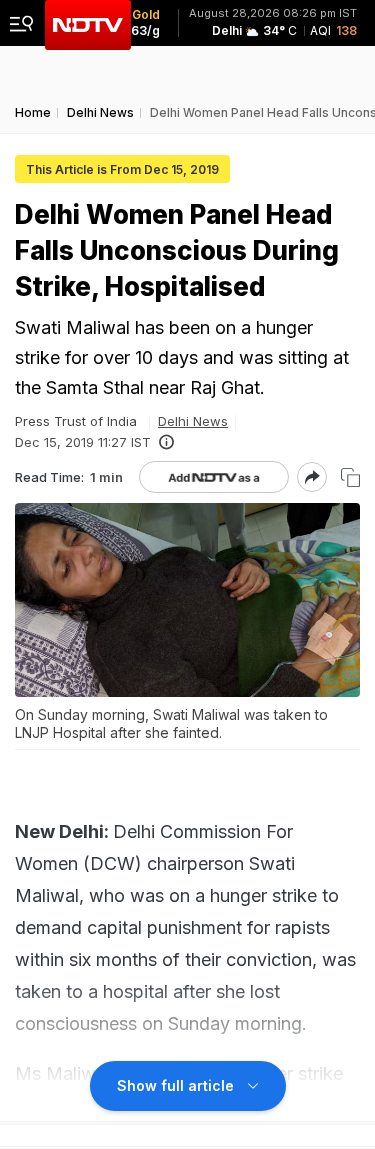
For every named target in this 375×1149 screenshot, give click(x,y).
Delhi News (193, 421)
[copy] (350, 477)
